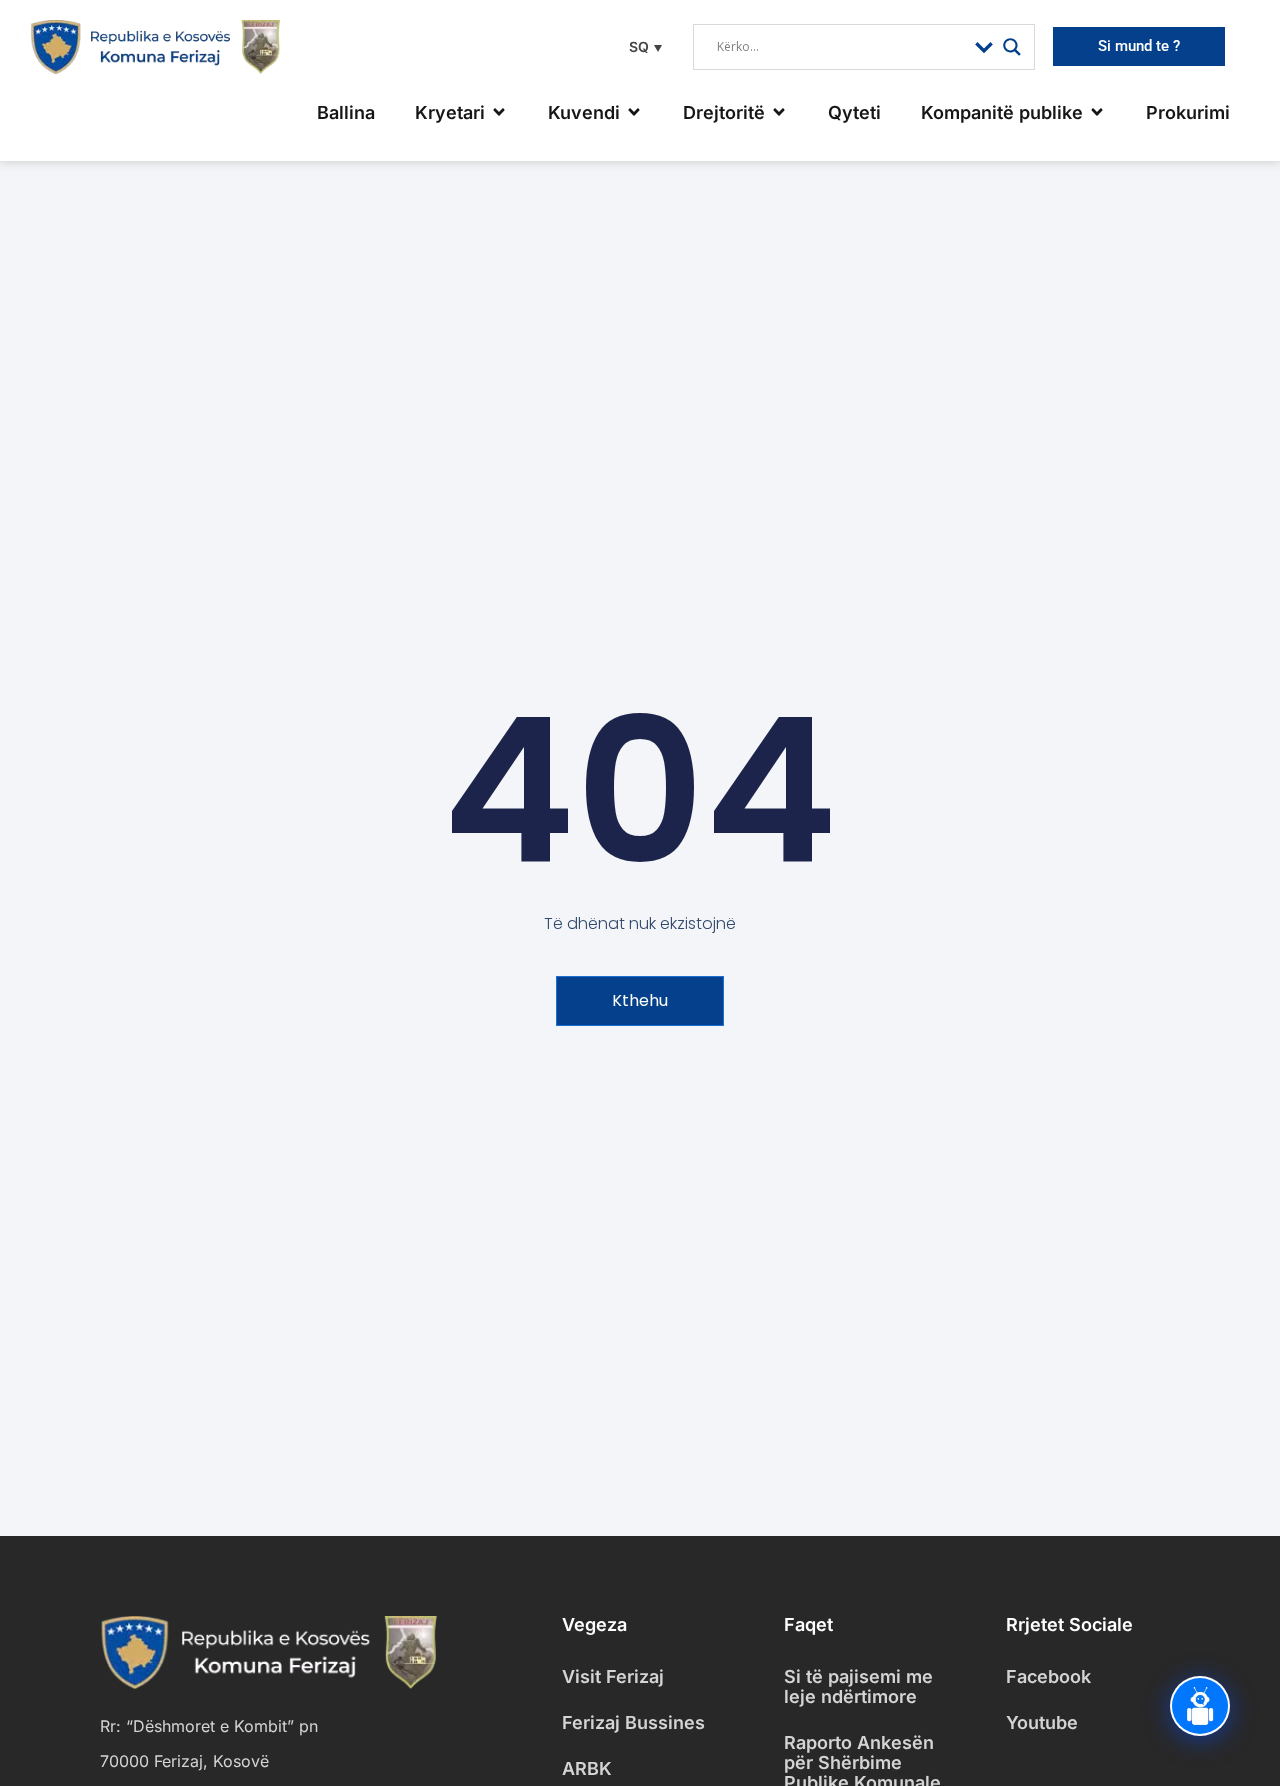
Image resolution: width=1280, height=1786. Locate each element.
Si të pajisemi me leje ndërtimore (858, 1686)
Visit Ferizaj (613, 1676)
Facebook (1048, 1676)
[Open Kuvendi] (634, 112)
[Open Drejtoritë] (779, 112)
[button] (643, 46)
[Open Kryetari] (499, 112)
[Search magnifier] (1012, 47)
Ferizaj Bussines (633, 1722)
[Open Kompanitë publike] (1097, 112)
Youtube (1042, 1722)
